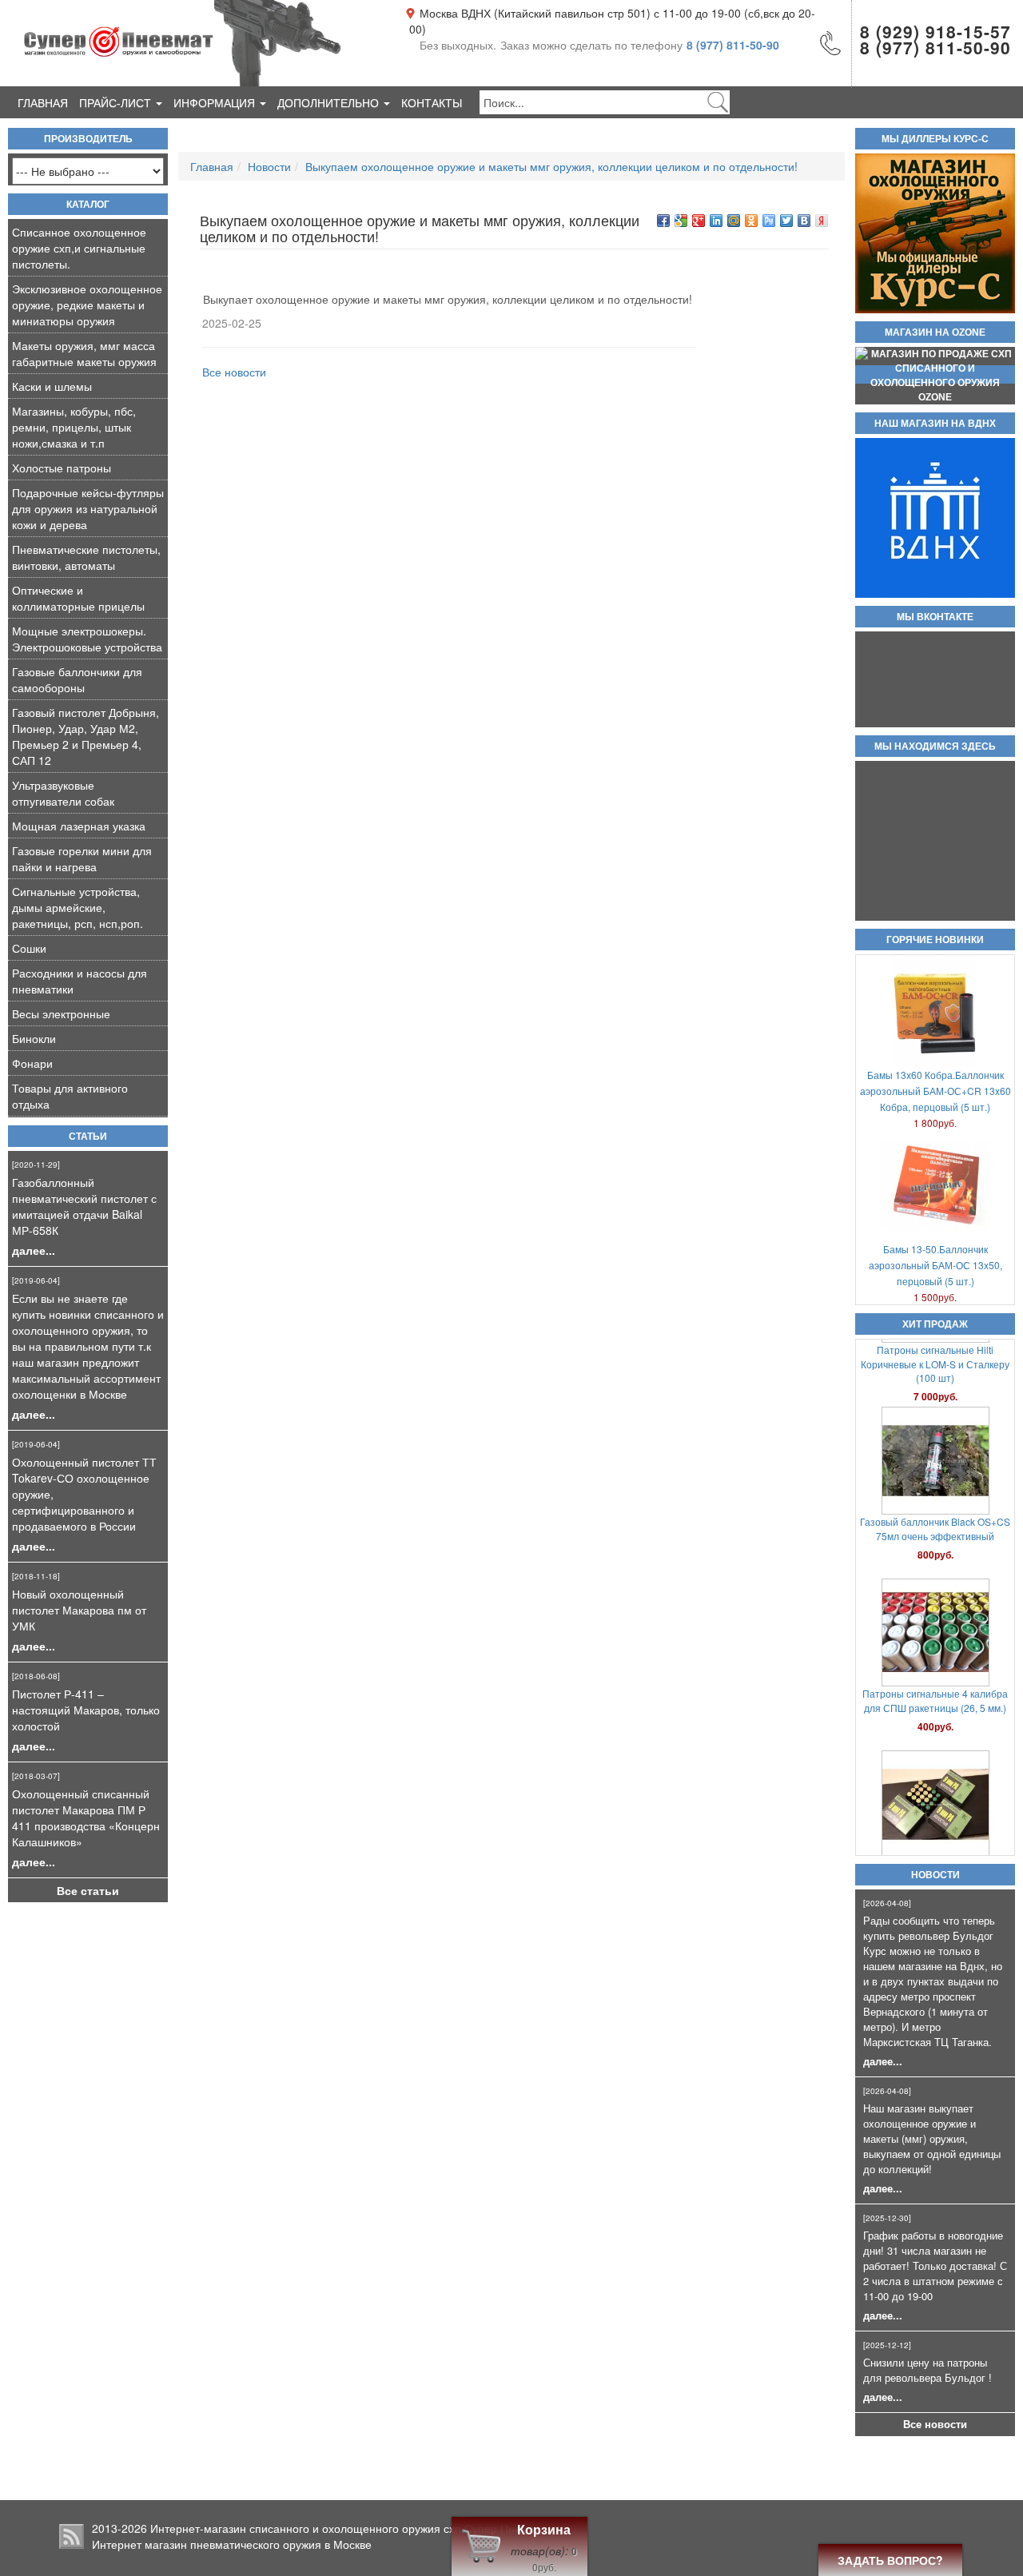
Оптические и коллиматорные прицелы (78, 598)
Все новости (935, 2424)
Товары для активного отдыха (70, 1096)
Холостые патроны (62, 468)
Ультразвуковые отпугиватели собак (63, 793)
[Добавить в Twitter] (786, 221)
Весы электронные (61, 1013)
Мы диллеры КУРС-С (935, 139)
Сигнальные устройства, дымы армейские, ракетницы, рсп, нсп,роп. (78, 907)
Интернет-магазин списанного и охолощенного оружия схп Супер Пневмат (348, 2528)
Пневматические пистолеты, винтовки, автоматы (86, 557)
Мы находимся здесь (935, 747)
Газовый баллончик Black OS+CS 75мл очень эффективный (935, 1463)
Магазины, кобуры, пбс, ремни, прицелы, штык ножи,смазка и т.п (74, 427)
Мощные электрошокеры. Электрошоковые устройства (87, 639)
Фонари (32, 1063)
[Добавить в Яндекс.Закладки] (822, 221)
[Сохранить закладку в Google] (681, 221)
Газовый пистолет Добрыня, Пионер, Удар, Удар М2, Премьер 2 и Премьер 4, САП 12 (86, 736)
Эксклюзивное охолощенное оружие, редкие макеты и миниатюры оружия (87, 305)
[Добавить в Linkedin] (716, 221)
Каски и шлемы (52, 386)
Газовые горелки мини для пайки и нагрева (82, 858)
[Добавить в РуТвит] (769, 221)
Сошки (29, 948)
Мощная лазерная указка (79, 826)
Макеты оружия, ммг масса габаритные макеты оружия (84, 353)
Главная (43, 102)
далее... (34, 1250)
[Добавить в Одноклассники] (751, 221)
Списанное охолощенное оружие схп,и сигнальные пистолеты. (79, 248)
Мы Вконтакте (935, 617)
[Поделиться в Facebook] (663, 221)
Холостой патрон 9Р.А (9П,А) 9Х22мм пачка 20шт (935, 1806)
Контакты (432, 102)
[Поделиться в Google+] (699, 221)
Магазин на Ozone (935, 332)
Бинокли (34, 1038)
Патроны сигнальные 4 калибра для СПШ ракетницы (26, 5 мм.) (935, 1634)
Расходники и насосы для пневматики (80, 981)
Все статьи (88, 1890)
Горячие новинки (935, 940)
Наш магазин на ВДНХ (935, 424)
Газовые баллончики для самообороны (77, 679)
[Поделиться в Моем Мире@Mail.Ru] (734, 221)
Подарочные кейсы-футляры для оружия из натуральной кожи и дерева (88, 508)
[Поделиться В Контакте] (804, 221)
